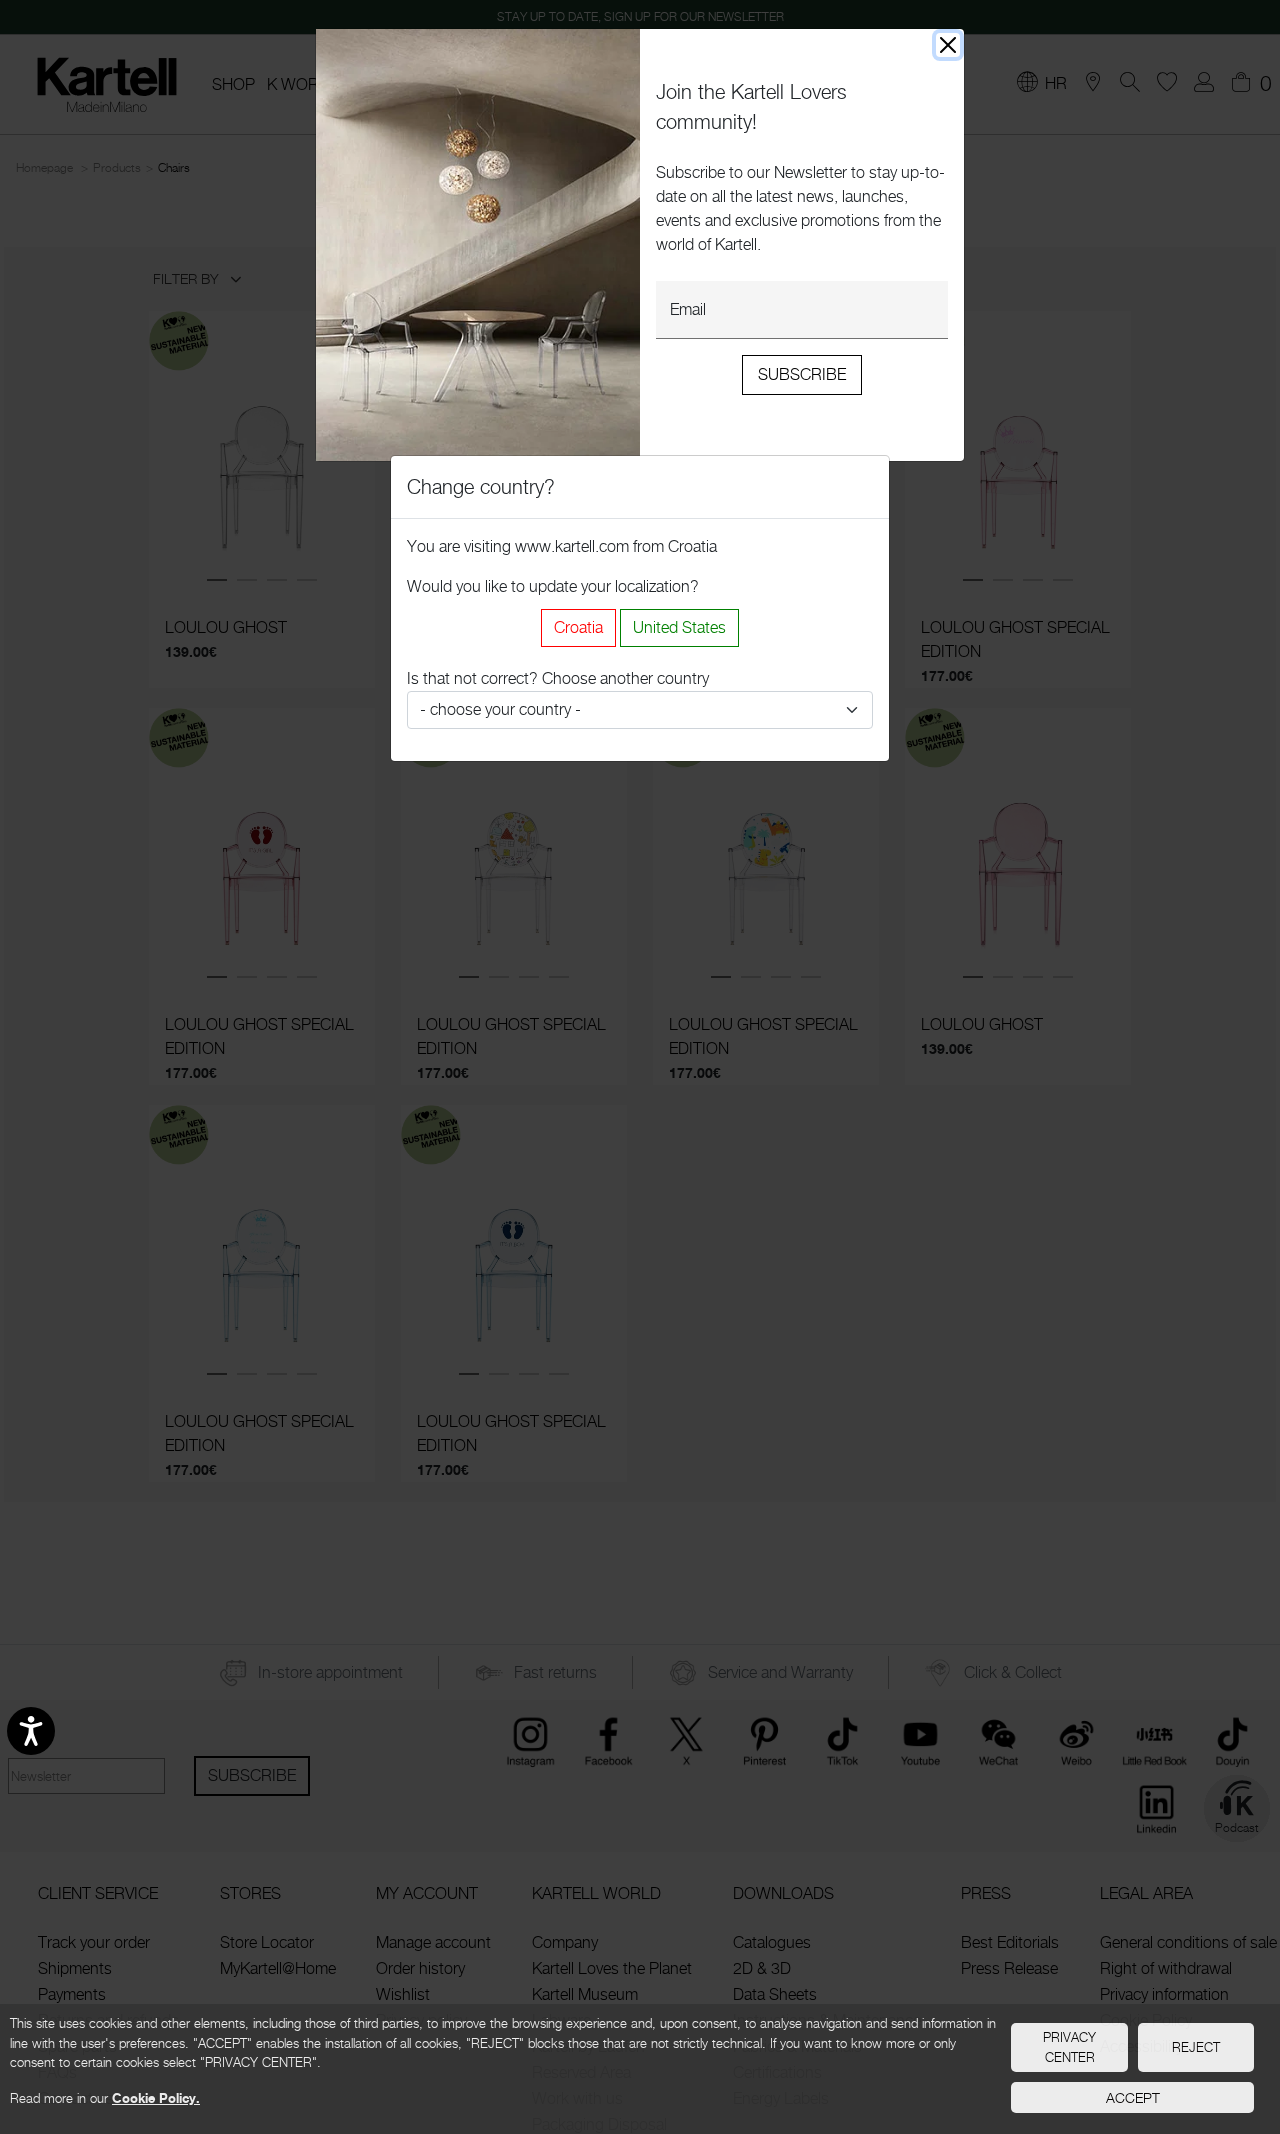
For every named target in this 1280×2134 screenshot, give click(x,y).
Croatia (578, 627)
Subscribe (802, 374)
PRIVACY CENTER (1069, 2047)
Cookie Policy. (156, 2098)
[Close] (948, 45)
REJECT (1196, 2047)
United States (679, 627)
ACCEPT (1133, 2097)
